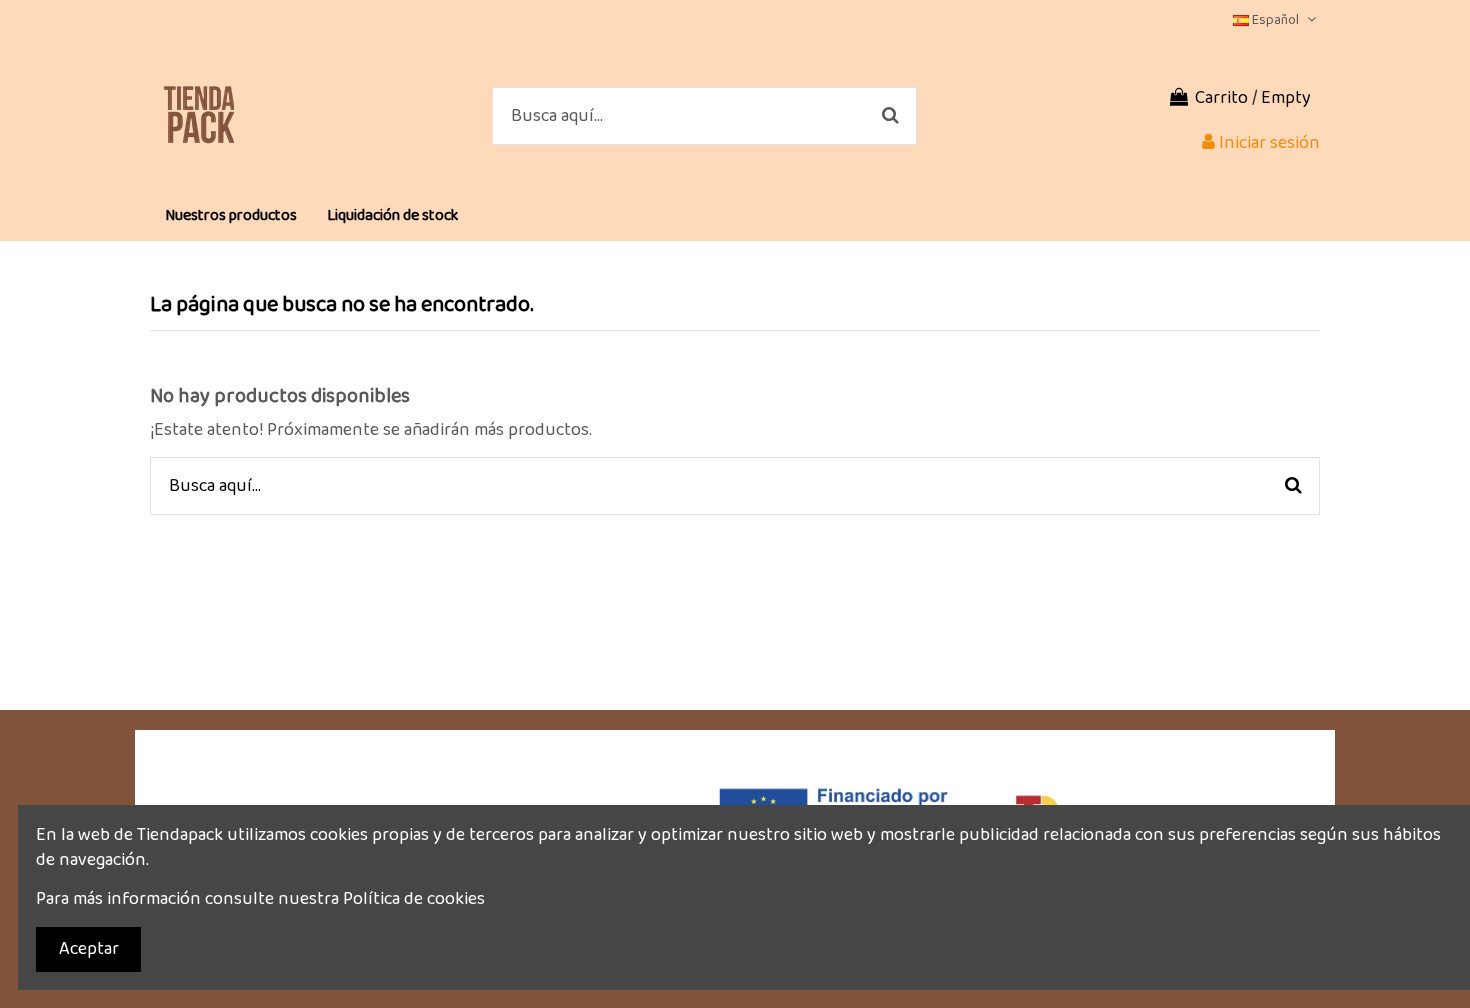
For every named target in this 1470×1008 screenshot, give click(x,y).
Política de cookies (414, 899)
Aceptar (89, 949)
